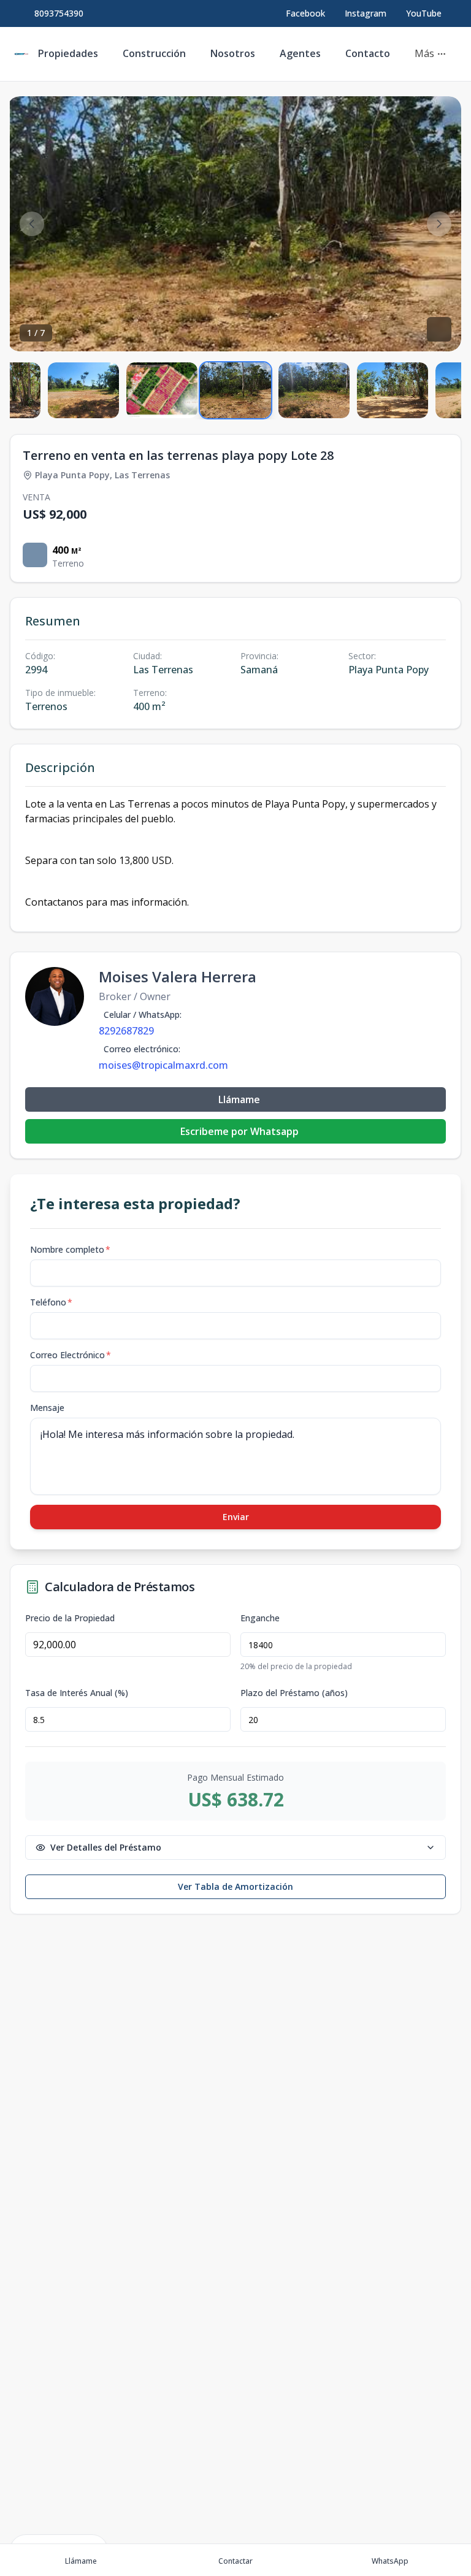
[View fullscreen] (439, 329)
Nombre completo (70, 1249)
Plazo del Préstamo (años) (294, 1693)
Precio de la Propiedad (70, 1618)
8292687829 (126, 1031)
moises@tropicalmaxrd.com (163, 1065)
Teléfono (51, 1302)
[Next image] (439, 224)
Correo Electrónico (71, 1355)
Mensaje (47, 1408)
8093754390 (59, 13)
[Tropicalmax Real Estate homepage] (21, 54)
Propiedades (68, 53)
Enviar (236, 1517)
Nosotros (233, 53)
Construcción (154, 53)
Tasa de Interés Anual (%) (77, 1693)
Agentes (300, 53)
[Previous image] (32, 224)
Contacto (368, 53)
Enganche (260, 1618)
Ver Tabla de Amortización (235, 1886)
